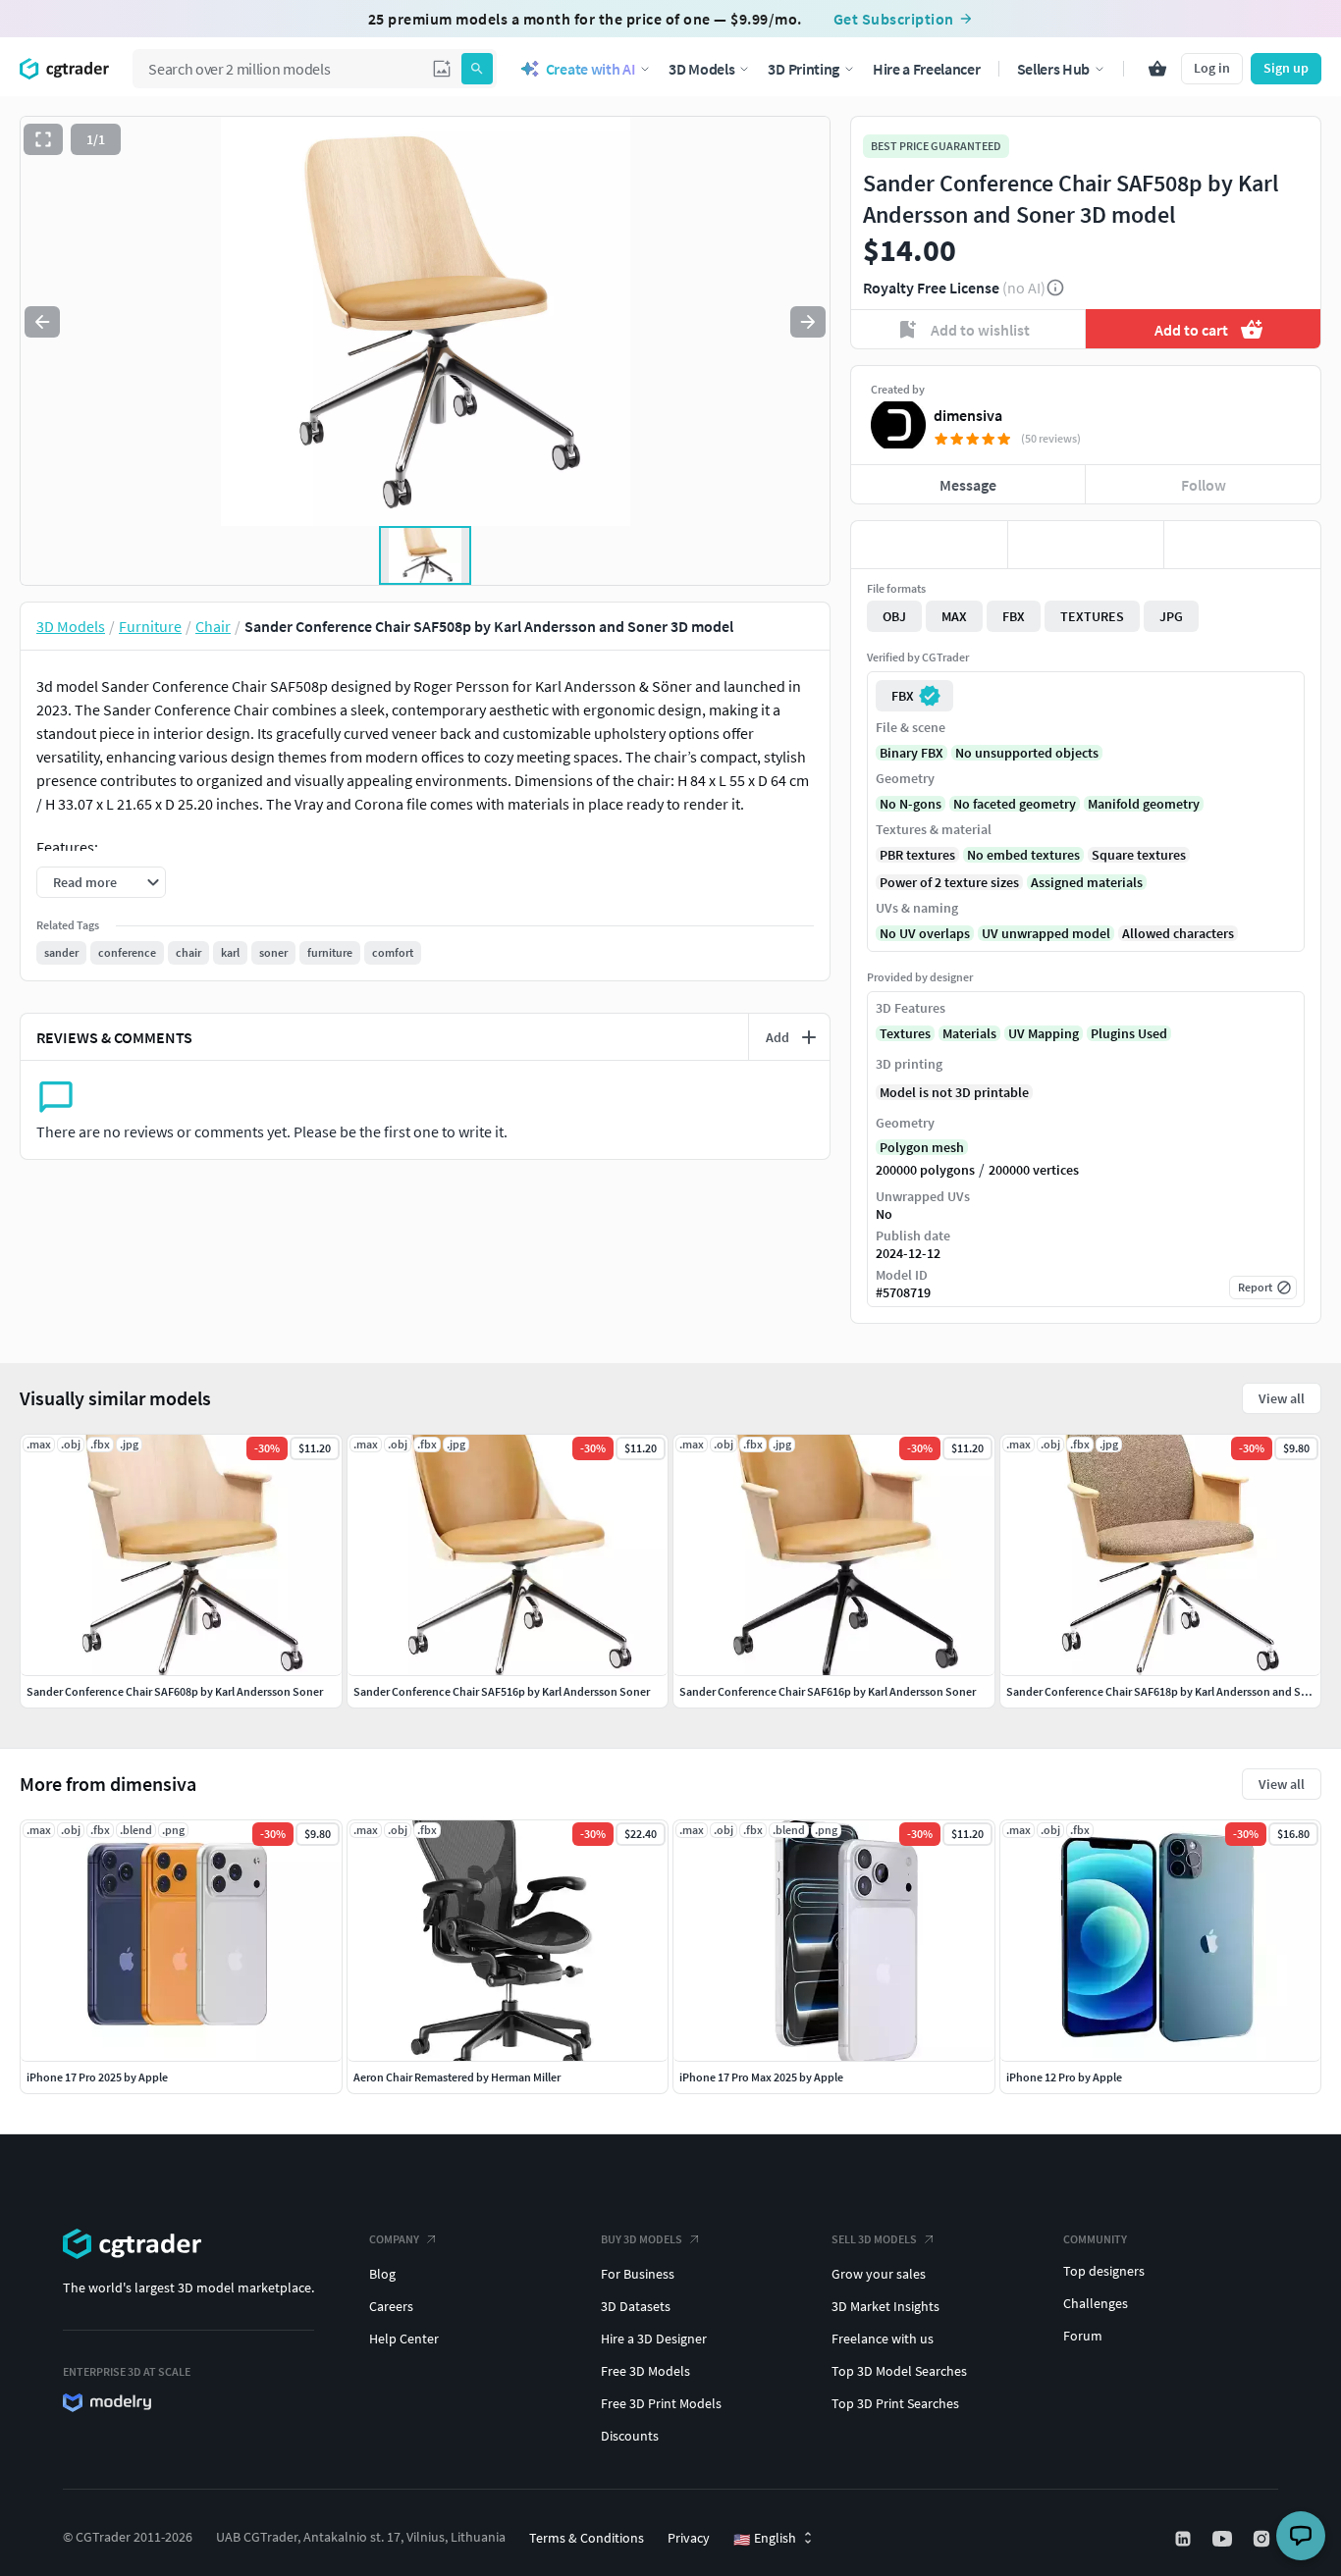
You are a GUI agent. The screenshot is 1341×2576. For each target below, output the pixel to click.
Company (394, 2239)
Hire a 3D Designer (654, 2339)
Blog (382, 2274)
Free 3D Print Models (661, 2403)
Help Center (404, 2339)
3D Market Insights (885, 2306)
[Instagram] (1263, 2539)
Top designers (1104, 2271)
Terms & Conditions (587, 2538)
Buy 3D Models (642, 2239)
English (765, 2539)
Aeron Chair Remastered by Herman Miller (457, 2077)
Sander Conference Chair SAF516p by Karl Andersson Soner (502, 1691)
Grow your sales (879, 2274)
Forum (1083, 2336)
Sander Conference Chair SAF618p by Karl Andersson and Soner (1165, 1691)
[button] (442, 69)
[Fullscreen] (43, 139)
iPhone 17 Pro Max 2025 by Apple (761, 2077)
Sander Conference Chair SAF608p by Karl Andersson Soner (175, 1691)
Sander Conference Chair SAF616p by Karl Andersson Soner (828, 1691)
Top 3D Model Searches (899, 2371)
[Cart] (1157, 69)
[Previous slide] (42, 322)
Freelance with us (883, 2339)
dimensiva (968, 415)
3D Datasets (636, 2306)
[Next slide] (808, 322)
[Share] (1242, 545)
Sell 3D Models (874, 2239)
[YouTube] (1224, 2539)
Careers (391, 2306)
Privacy (689, 2538)
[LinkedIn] (1185, 2539)
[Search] (477, 69)
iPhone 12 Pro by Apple (1064, 2077)
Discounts (630, 2436)
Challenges (1096, 2303)
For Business (638, 2274)
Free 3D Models (645, 2371)
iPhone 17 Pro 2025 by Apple (97, 2077)
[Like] (929, 545)
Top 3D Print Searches (895, 2403)
